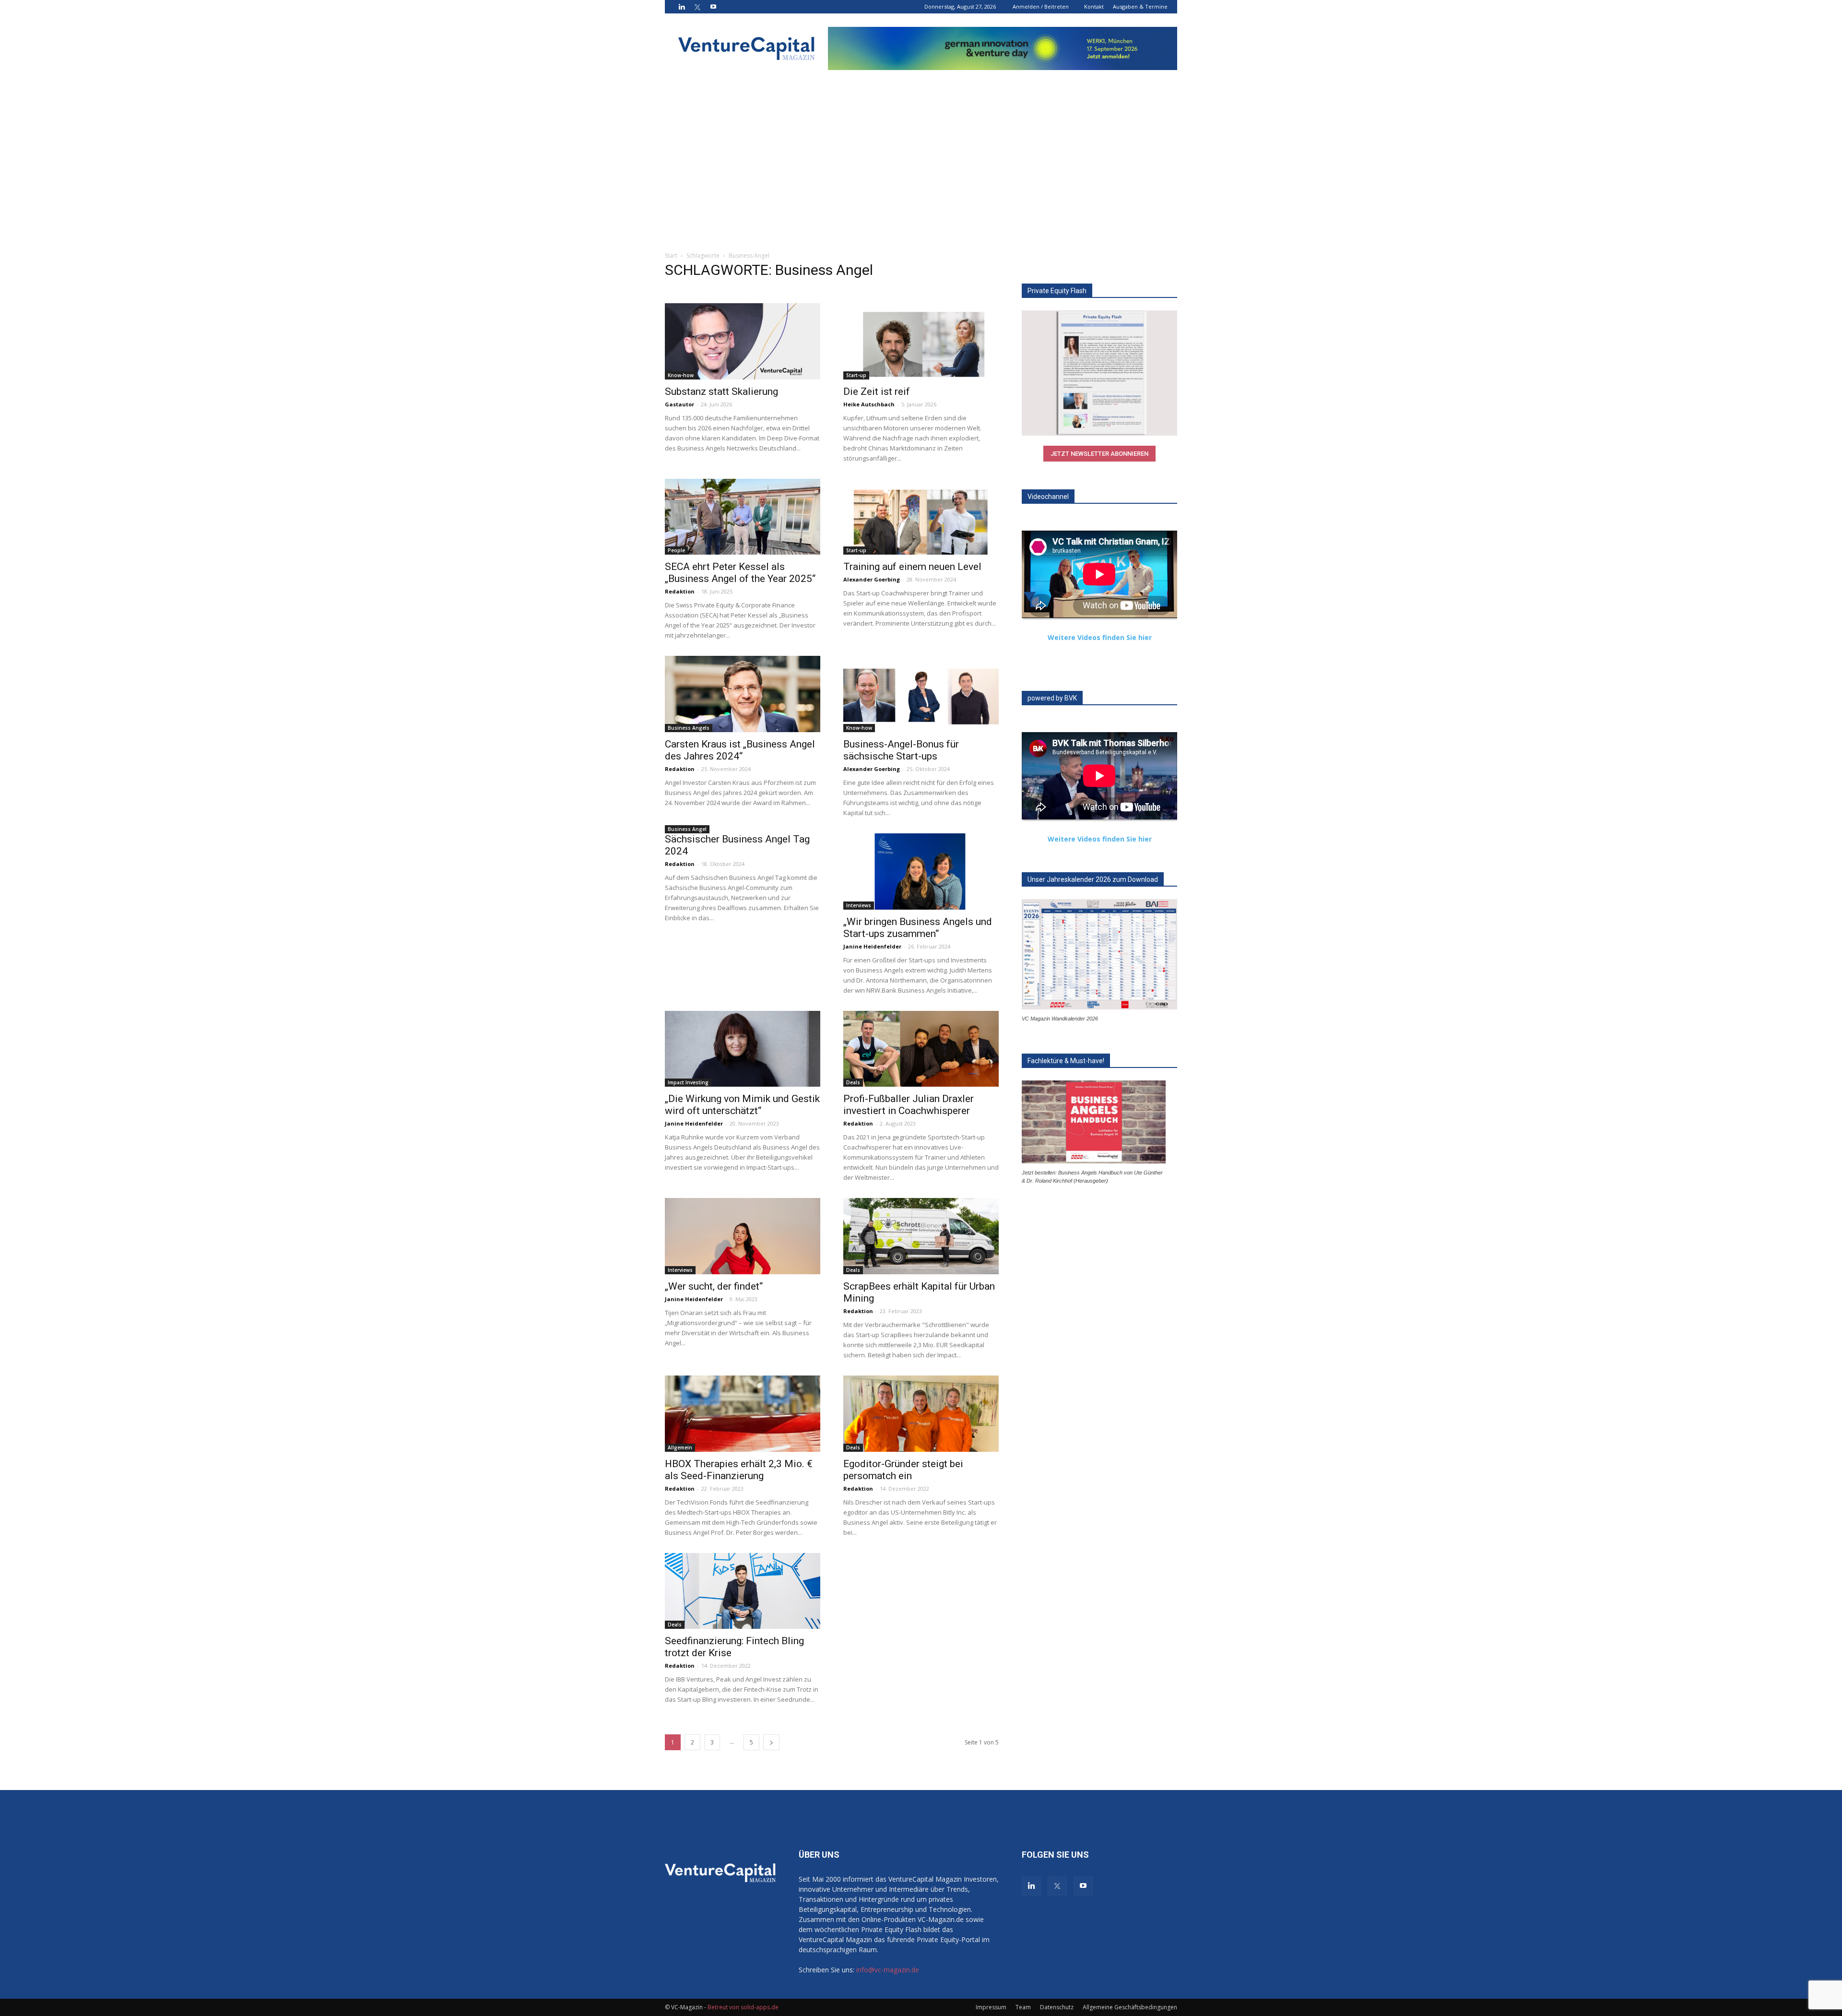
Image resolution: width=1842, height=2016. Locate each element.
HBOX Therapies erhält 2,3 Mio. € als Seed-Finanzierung (739, 1470)
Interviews (859, 905)
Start (671, 255)
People (676, 550)
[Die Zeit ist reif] (921, 341)
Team (1023, 2007)
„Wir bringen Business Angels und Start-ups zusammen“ (918, 928)
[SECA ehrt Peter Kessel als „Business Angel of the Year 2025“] (743, 517)
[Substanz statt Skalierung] (743, 341)
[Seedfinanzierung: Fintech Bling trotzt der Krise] (743, 1591)
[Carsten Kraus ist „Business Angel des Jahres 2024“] (743, 694)
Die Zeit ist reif (877, 391)
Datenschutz (1057, 2007)
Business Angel (687, 829)
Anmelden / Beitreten (1041, 6)
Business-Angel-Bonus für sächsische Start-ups (901, 750)
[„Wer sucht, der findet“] (743, 1236)
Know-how (681, 375)
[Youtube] (713, 7)
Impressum (991, 2007)
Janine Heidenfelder (872, 946)
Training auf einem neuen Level (912, 567)
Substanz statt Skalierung (721, 391)
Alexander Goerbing (872, 579)
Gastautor (679, 404)
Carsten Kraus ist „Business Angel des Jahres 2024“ (740, 750)
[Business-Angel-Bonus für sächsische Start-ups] (921, 694)
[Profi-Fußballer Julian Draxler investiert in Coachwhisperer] (921, 1049)
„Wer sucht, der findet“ (714, 1286)
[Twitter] (697, 7)
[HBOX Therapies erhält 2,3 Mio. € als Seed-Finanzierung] (743, 1414)
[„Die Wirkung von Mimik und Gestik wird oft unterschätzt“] (743, 1049)
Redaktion (680, 591)
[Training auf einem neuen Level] (921, 517)
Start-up (856, 375)
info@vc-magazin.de (888, 1970)
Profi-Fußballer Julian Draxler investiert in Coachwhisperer (909, 1105)
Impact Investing (688, 1082)
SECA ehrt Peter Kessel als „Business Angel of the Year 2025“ (740, 573)
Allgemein (680, 1447)
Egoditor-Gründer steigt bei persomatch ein (903, 1470)
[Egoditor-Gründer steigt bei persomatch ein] (921, 1414)
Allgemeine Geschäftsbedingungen (1130, 2007)
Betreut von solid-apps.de (743, 2007)
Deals (853, 1082)
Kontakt (1094, 6)
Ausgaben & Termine (1140, 6)
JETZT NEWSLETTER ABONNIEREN (1099, 454)
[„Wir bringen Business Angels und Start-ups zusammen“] (921, 872)
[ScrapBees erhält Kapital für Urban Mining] (921, 1236)
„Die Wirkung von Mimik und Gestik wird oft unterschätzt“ (742, 1105)
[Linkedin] (682, 7)
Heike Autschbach (869, 404)
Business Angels (689, 728)
